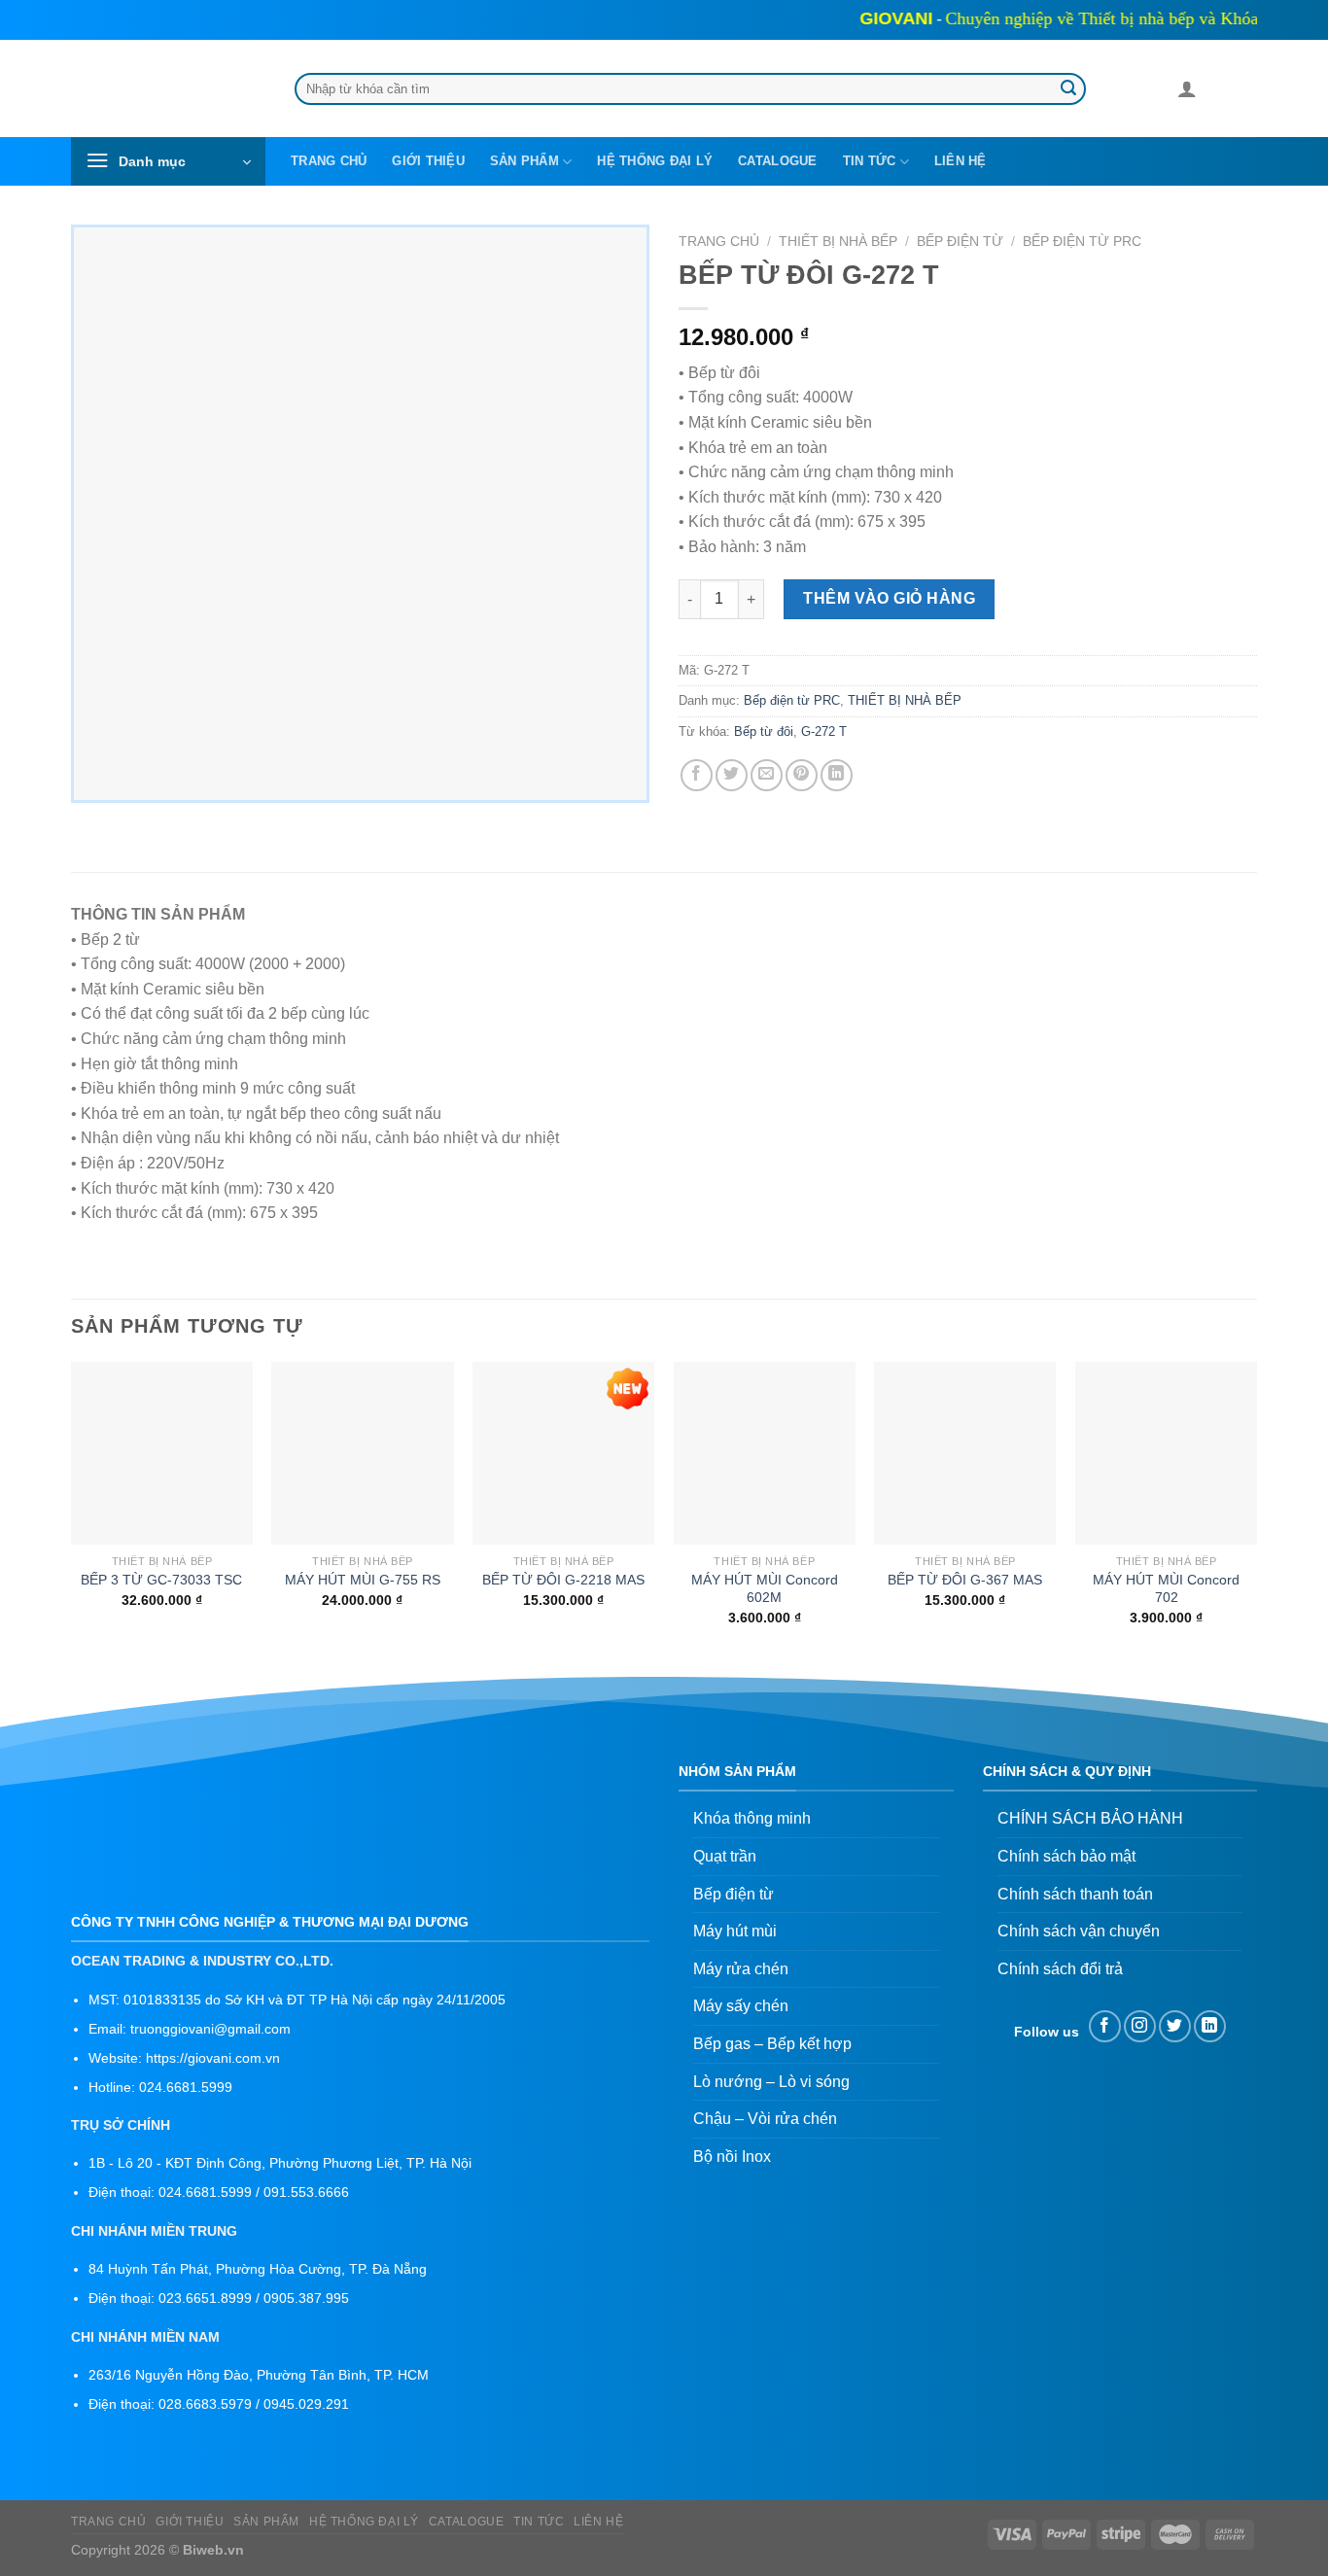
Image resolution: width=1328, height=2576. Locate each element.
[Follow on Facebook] (1105, 2026)
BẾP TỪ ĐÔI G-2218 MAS (563, 1580)
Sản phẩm (524, 161)
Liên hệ (961, 161)
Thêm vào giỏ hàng (889, 598)
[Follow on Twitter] (1175, 2026)
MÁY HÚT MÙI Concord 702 (1166, 1589)
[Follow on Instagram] (1140, 2026)
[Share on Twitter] (732, 775)
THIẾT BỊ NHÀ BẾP (838, 242)
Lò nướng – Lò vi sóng (771, 2082)
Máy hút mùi (735, 1931)
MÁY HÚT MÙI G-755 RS (363, 1580)
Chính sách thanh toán (1075, 1894)
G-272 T (824, 731)
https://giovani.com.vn (213, 2058)
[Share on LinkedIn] (837, 775)
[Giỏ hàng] (1220, 92)
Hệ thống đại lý (655, 161)
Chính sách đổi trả (1060, 1969)
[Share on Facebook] (697, 775)
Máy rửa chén (741, 1969)
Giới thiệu (428, 161)
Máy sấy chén (741, 2006)
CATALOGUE (777, 161)
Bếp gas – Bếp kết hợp (772, 2044)
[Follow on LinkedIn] (1210, 2026)
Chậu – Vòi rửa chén (765, 2119)
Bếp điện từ (960, 242)
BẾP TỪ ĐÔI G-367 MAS (965, 1580)
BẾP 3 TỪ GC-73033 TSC (161, 1580)
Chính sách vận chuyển (1079, 1931)
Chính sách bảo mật (1066, 1856)
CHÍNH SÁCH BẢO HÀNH (1090, 1818)
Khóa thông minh (752, 1818)
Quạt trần (725, 1856)
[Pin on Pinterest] (802, 775)
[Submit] (1068, 89)
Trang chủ (329, 161)
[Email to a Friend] (767, 775)
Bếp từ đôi (764, 731)
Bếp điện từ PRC (1082, 242)
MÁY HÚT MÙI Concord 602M (765, 1589)
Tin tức (870, 161)
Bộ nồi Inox (732, 2157)
